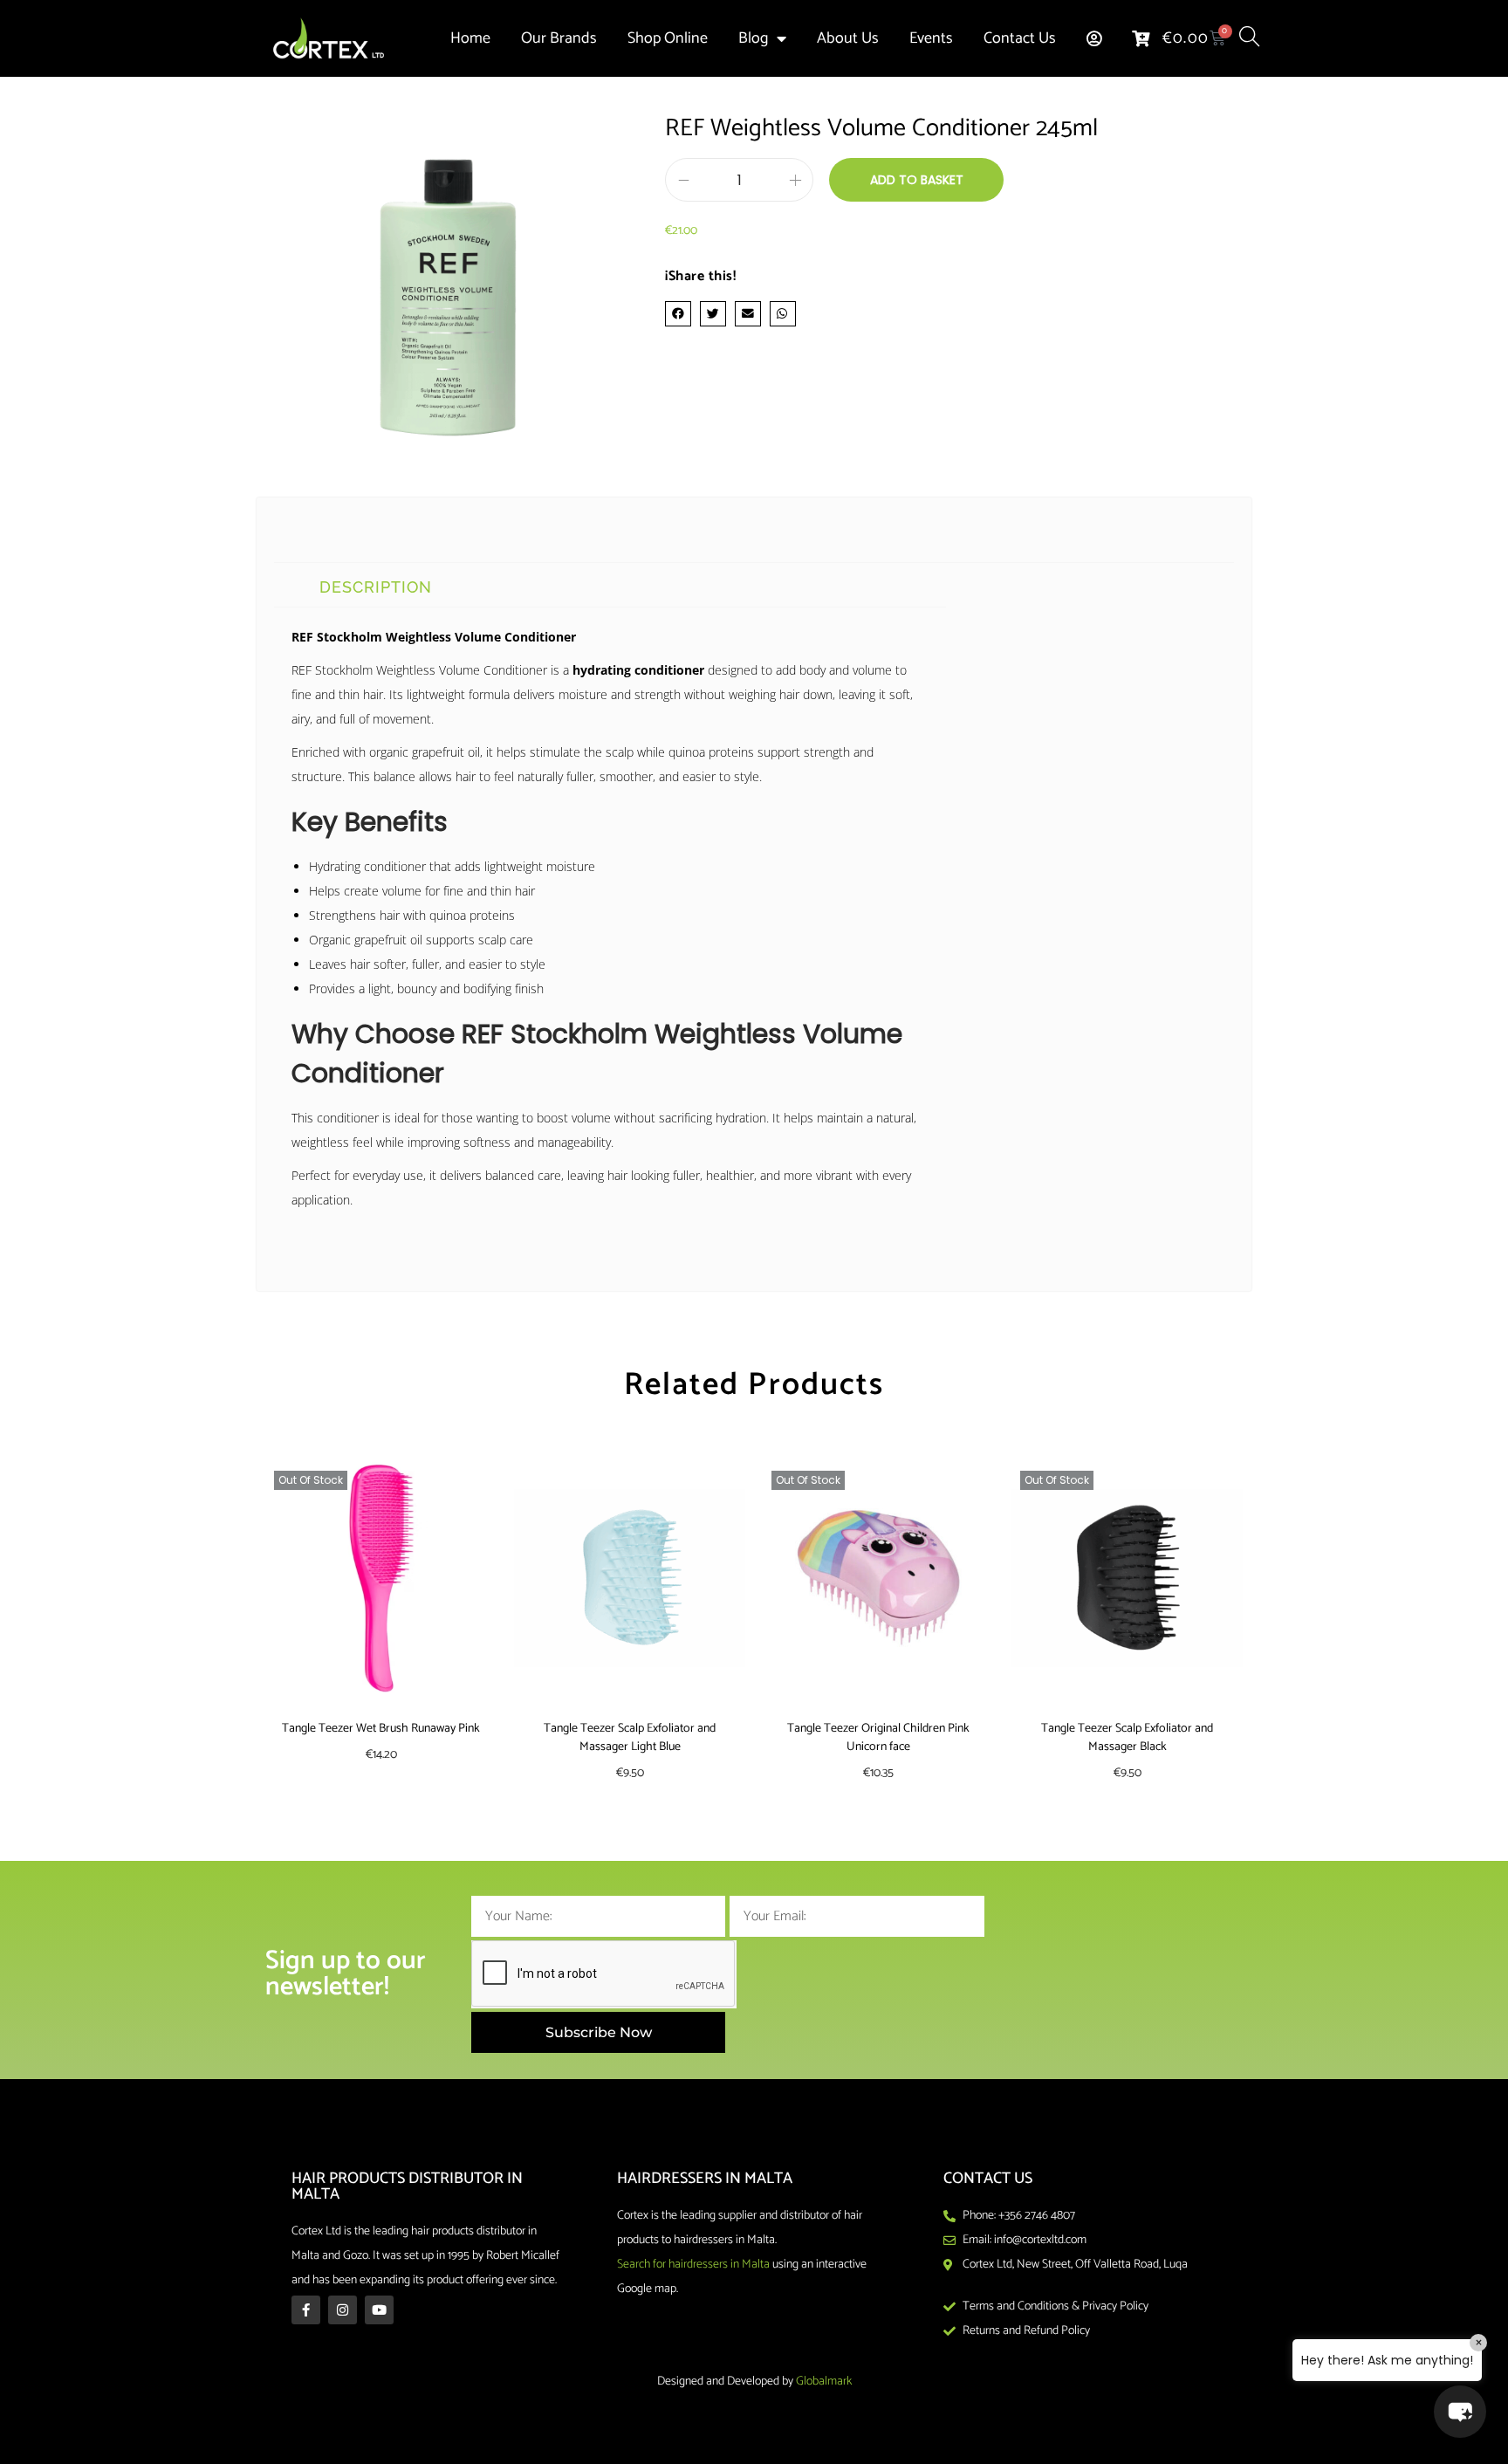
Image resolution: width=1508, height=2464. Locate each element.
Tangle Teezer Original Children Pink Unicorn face (878, 1738)
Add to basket (917, 180)
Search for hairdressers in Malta (693, 2265)
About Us (848, 38)
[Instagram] (343, 2310)
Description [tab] (376, 587)
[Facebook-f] (306, 2310)
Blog (753, 38)
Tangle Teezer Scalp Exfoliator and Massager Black (1127, 1738)
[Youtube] (379, 2310)
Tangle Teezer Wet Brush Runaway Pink (381, 1729)
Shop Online (668, 38)
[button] (678, 314)
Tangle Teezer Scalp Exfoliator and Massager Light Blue (630, 1738)
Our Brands (559, 38)
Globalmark (824, 2382)
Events (931, 38)
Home (470, 38)
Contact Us (1020, 38)
